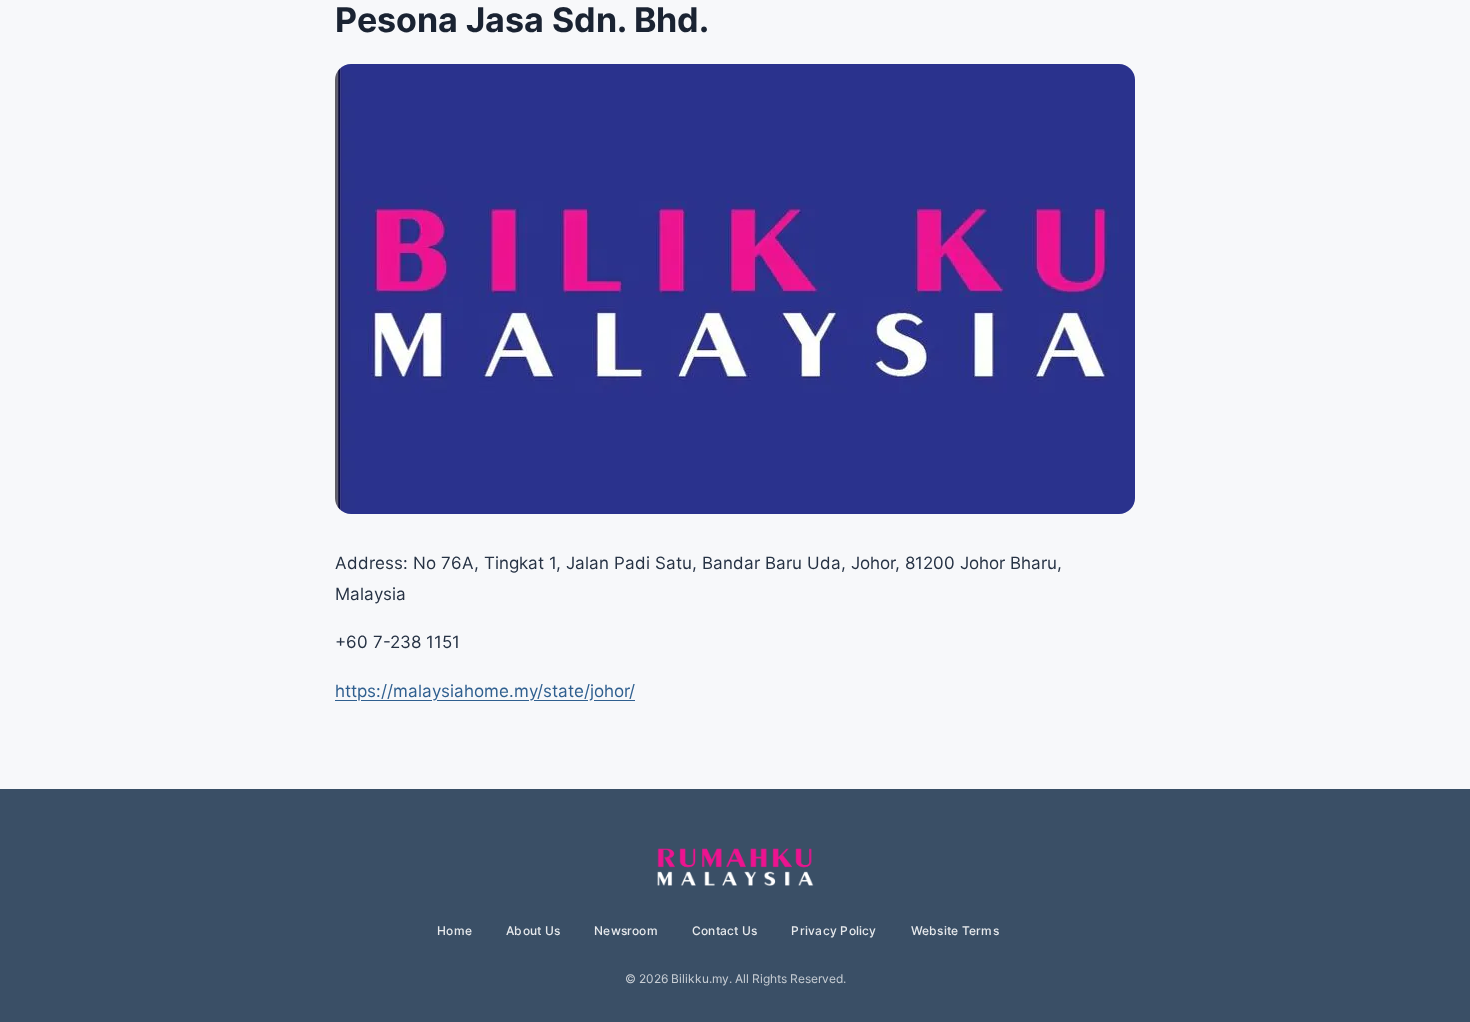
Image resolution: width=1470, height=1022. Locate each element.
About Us (533, 930)
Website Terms (955, 930)
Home (454, 930)
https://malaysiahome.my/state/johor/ (485, 691)
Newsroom (626, 930)
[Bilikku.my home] (735, 868)
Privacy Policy (833, 930)
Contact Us (724, 930)
